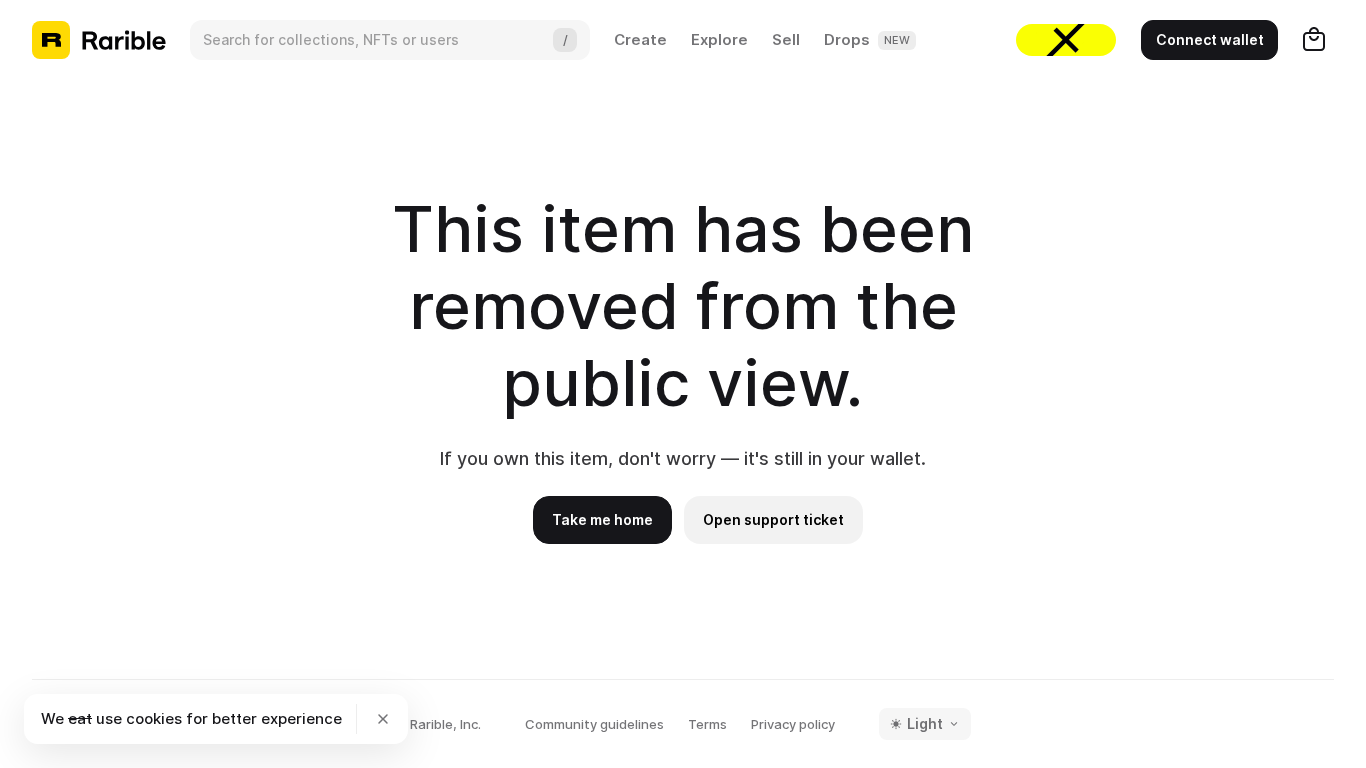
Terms (707, 724)
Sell (786, 39)
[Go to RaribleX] (1066, 40)
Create (640, 39)
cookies (154, 718)
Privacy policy (793, 724)
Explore (719, 39)
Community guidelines (594, 724)
